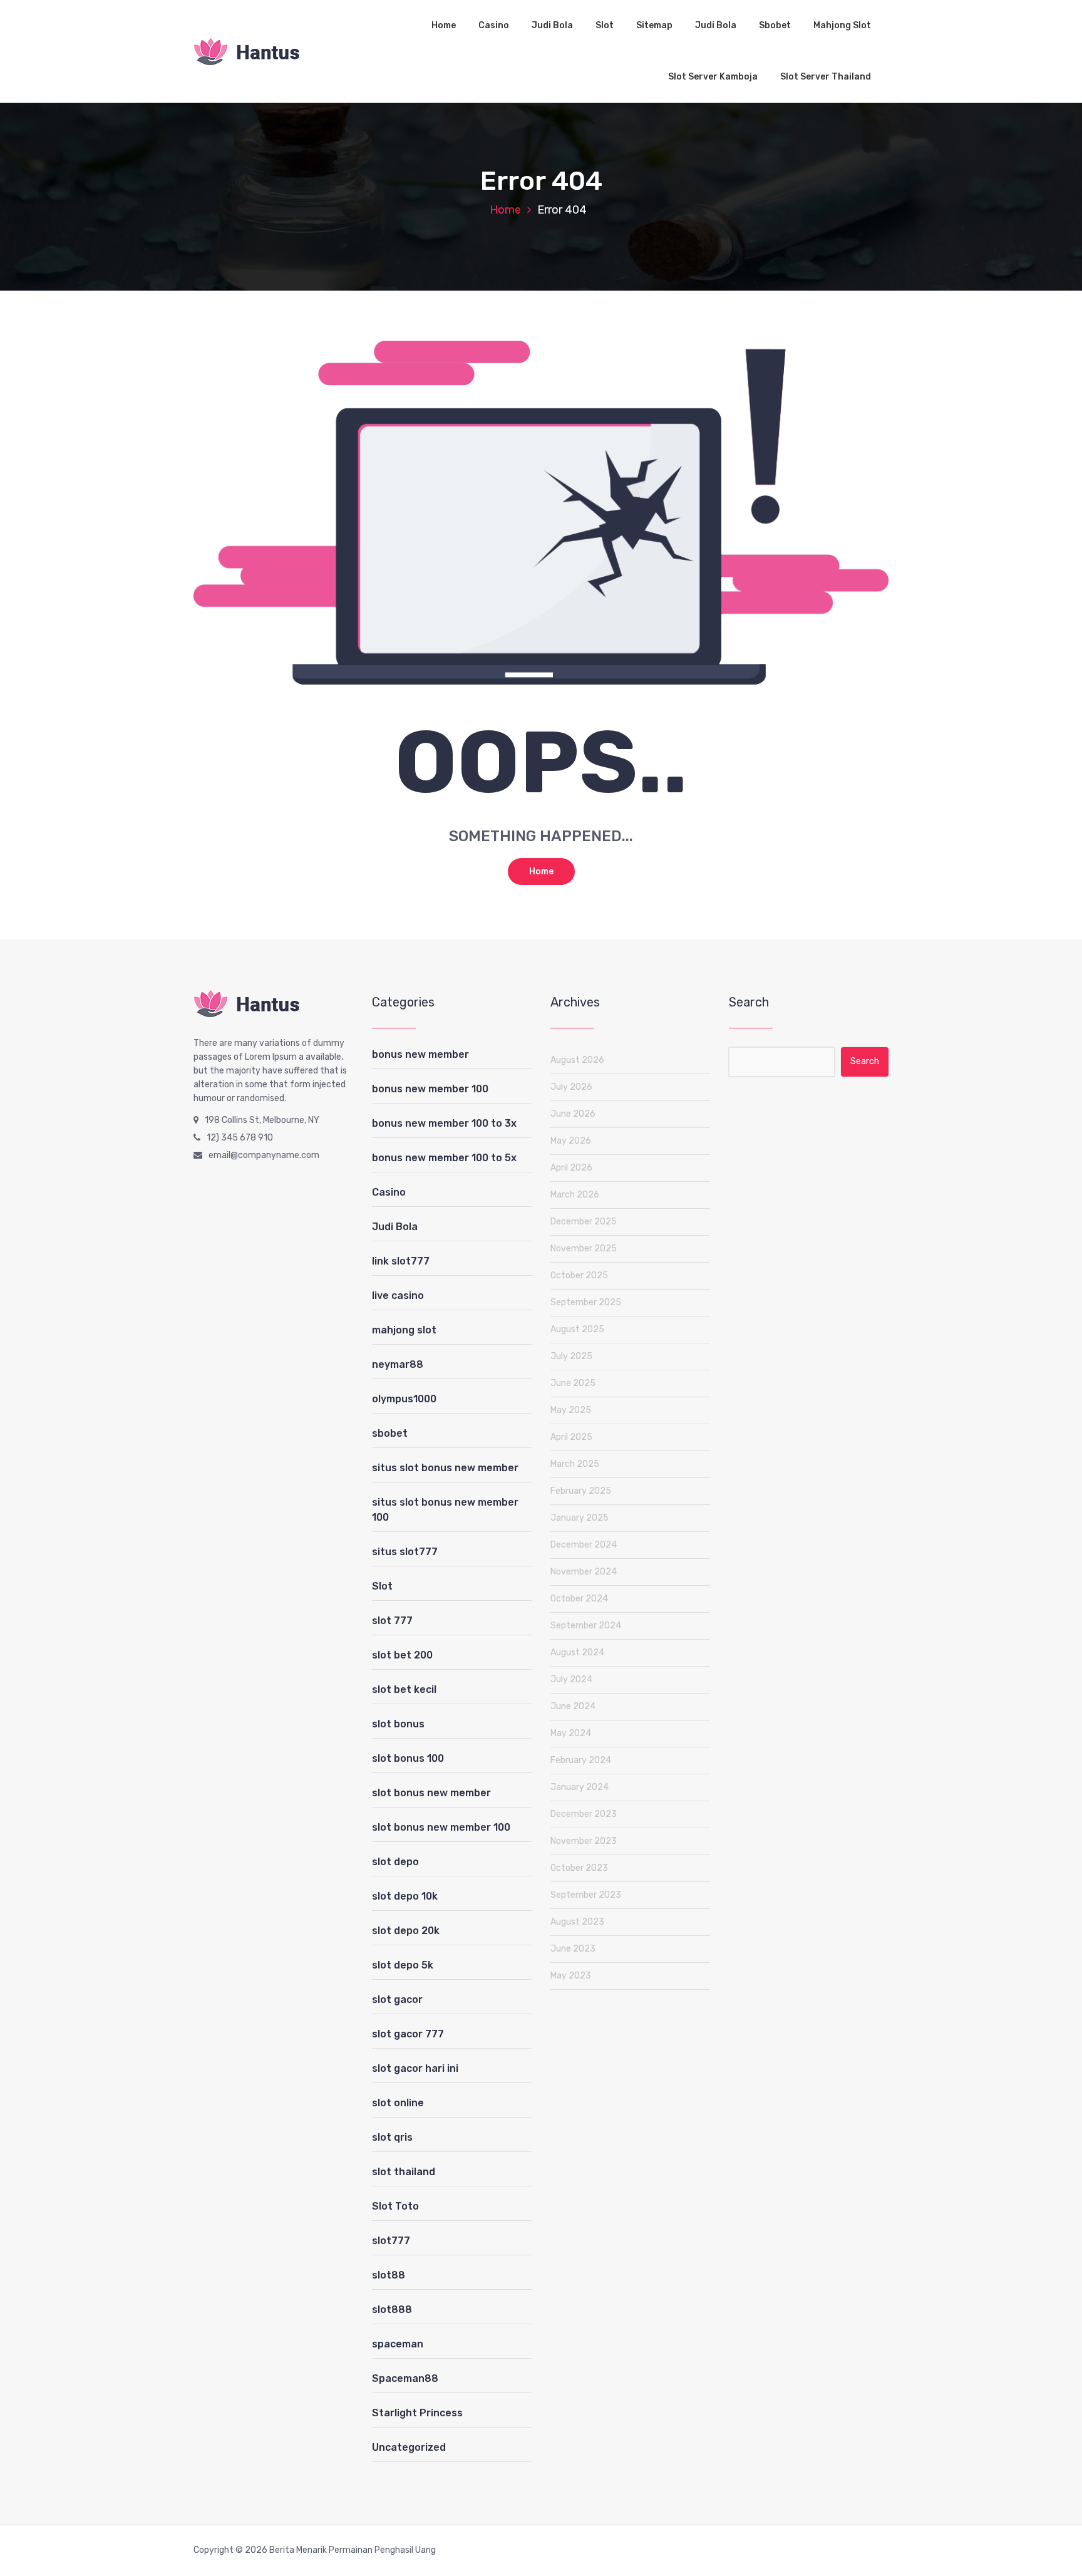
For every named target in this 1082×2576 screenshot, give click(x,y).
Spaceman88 (405, 2378)
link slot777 (401, 1261)
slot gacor (397, 1999)
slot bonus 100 (408, 1758)
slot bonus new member (431, 1793)
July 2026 (571, 1087)
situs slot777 (405, 1552)
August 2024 (577, 1653)
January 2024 (580, 1787)
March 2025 (575, 1464)
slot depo (395, 1862)
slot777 (391, 2241)
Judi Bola (552, 25)
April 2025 (571, 1437)
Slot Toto (395, 2206)
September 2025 (586, 1302)
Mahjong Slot (842, 25)
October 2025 (579, 1275)
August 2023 (577, 1922)
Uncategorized (409, 2447)
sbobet (390, 1433)
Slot (605, 25)
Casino (494, 25)
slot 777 (392, 1621)
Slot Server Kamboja (713, 77)
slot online (398, 2103)
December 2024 (584, 1545)
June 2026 (573, 1114)
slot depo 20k (406, 1931)
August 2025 (577, 1329)
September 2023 (586, 1895)
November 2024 (584, 1572)
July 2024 (571, 1679)
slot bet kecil (404, 1689)
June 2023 (573, 1949)
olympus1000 (404, 1399)
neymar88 (398, 1364)
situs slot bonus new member (445, 1468)
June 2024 (573, 1706)
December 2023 (584, 1814)
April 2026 (571, 1168)
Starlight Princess (417, 2413)
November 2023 (584, 1841)
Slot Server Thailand (826, 77)
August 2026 (577, 1060)
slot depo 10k (405, 1896)
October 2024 (579, 1599)
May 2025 (571, 1410)
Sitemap (654, 25)
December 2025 (584, 1222)
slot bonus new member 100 (441, 1827)
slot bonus (398, 1724)
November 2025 (584, 1249)
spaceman (398, 2344)
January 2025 (580, 1518)
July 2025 (571, 1356)
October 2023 (579, 1868)
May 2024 (571, 1733)
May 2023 (571, 1976)
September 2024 (586, 1626)
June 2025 (573, 1383)
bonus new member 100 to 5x (444, 1158)
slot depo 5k (403, 1965)
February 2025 (581, 1491)
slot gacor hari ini (415, 2068)
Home (444, 25)
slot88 (389, 2275)
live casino (398, 1296)
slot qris (392, 2137)
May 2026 (571, 1141)
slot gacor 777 (408, 2034)
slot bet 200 (402, 1655)
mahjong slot (404, 1330)
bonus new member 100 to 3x (444, 1123)
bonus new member (420, 1054)
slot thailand (404, 2172)
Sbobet (775, 25)
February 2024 (581, 1760)
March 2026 (575, 1195)
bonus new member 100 (430, 1089)
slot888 (392, 2310)
